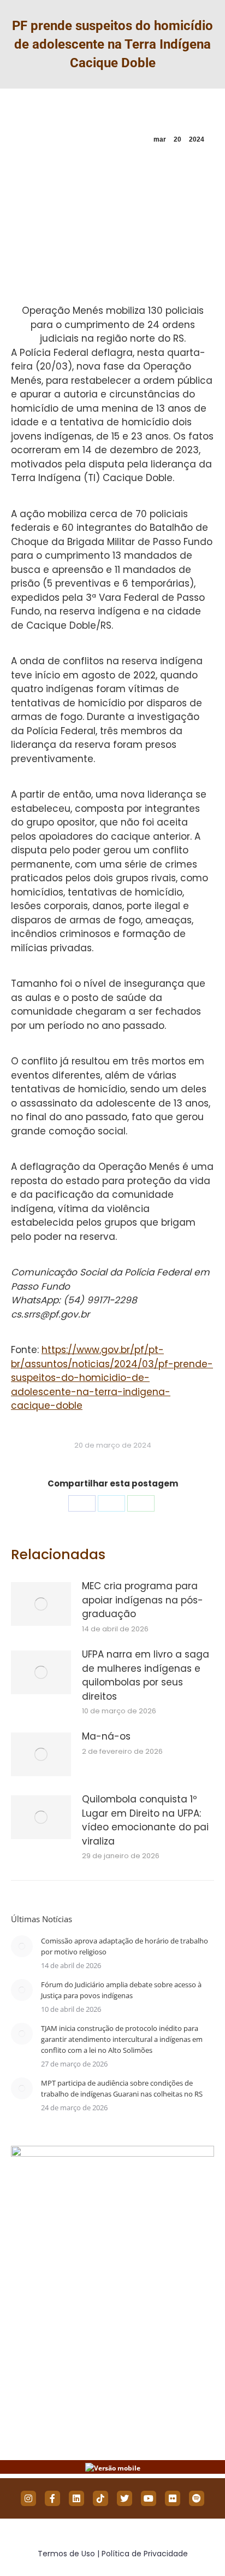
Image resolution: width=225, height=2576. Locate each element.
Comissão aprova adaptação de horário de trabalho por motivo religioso (125, 1946)
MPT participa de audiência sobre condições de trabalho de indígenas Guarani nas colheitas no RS (122, 2088)
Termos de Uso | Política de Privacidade (113, 2554)
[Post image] (41, 1604)
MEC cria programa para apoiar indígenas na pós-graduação (143, 1600)
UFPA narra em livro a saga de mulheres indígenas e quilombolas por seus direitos (146, 1675)
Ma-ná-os (106, 1736)
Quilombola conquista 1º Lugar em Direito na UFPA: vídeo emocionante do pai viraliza (145, 1820)
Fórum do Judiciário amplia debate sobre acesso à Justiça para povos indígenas (121, 1990)
